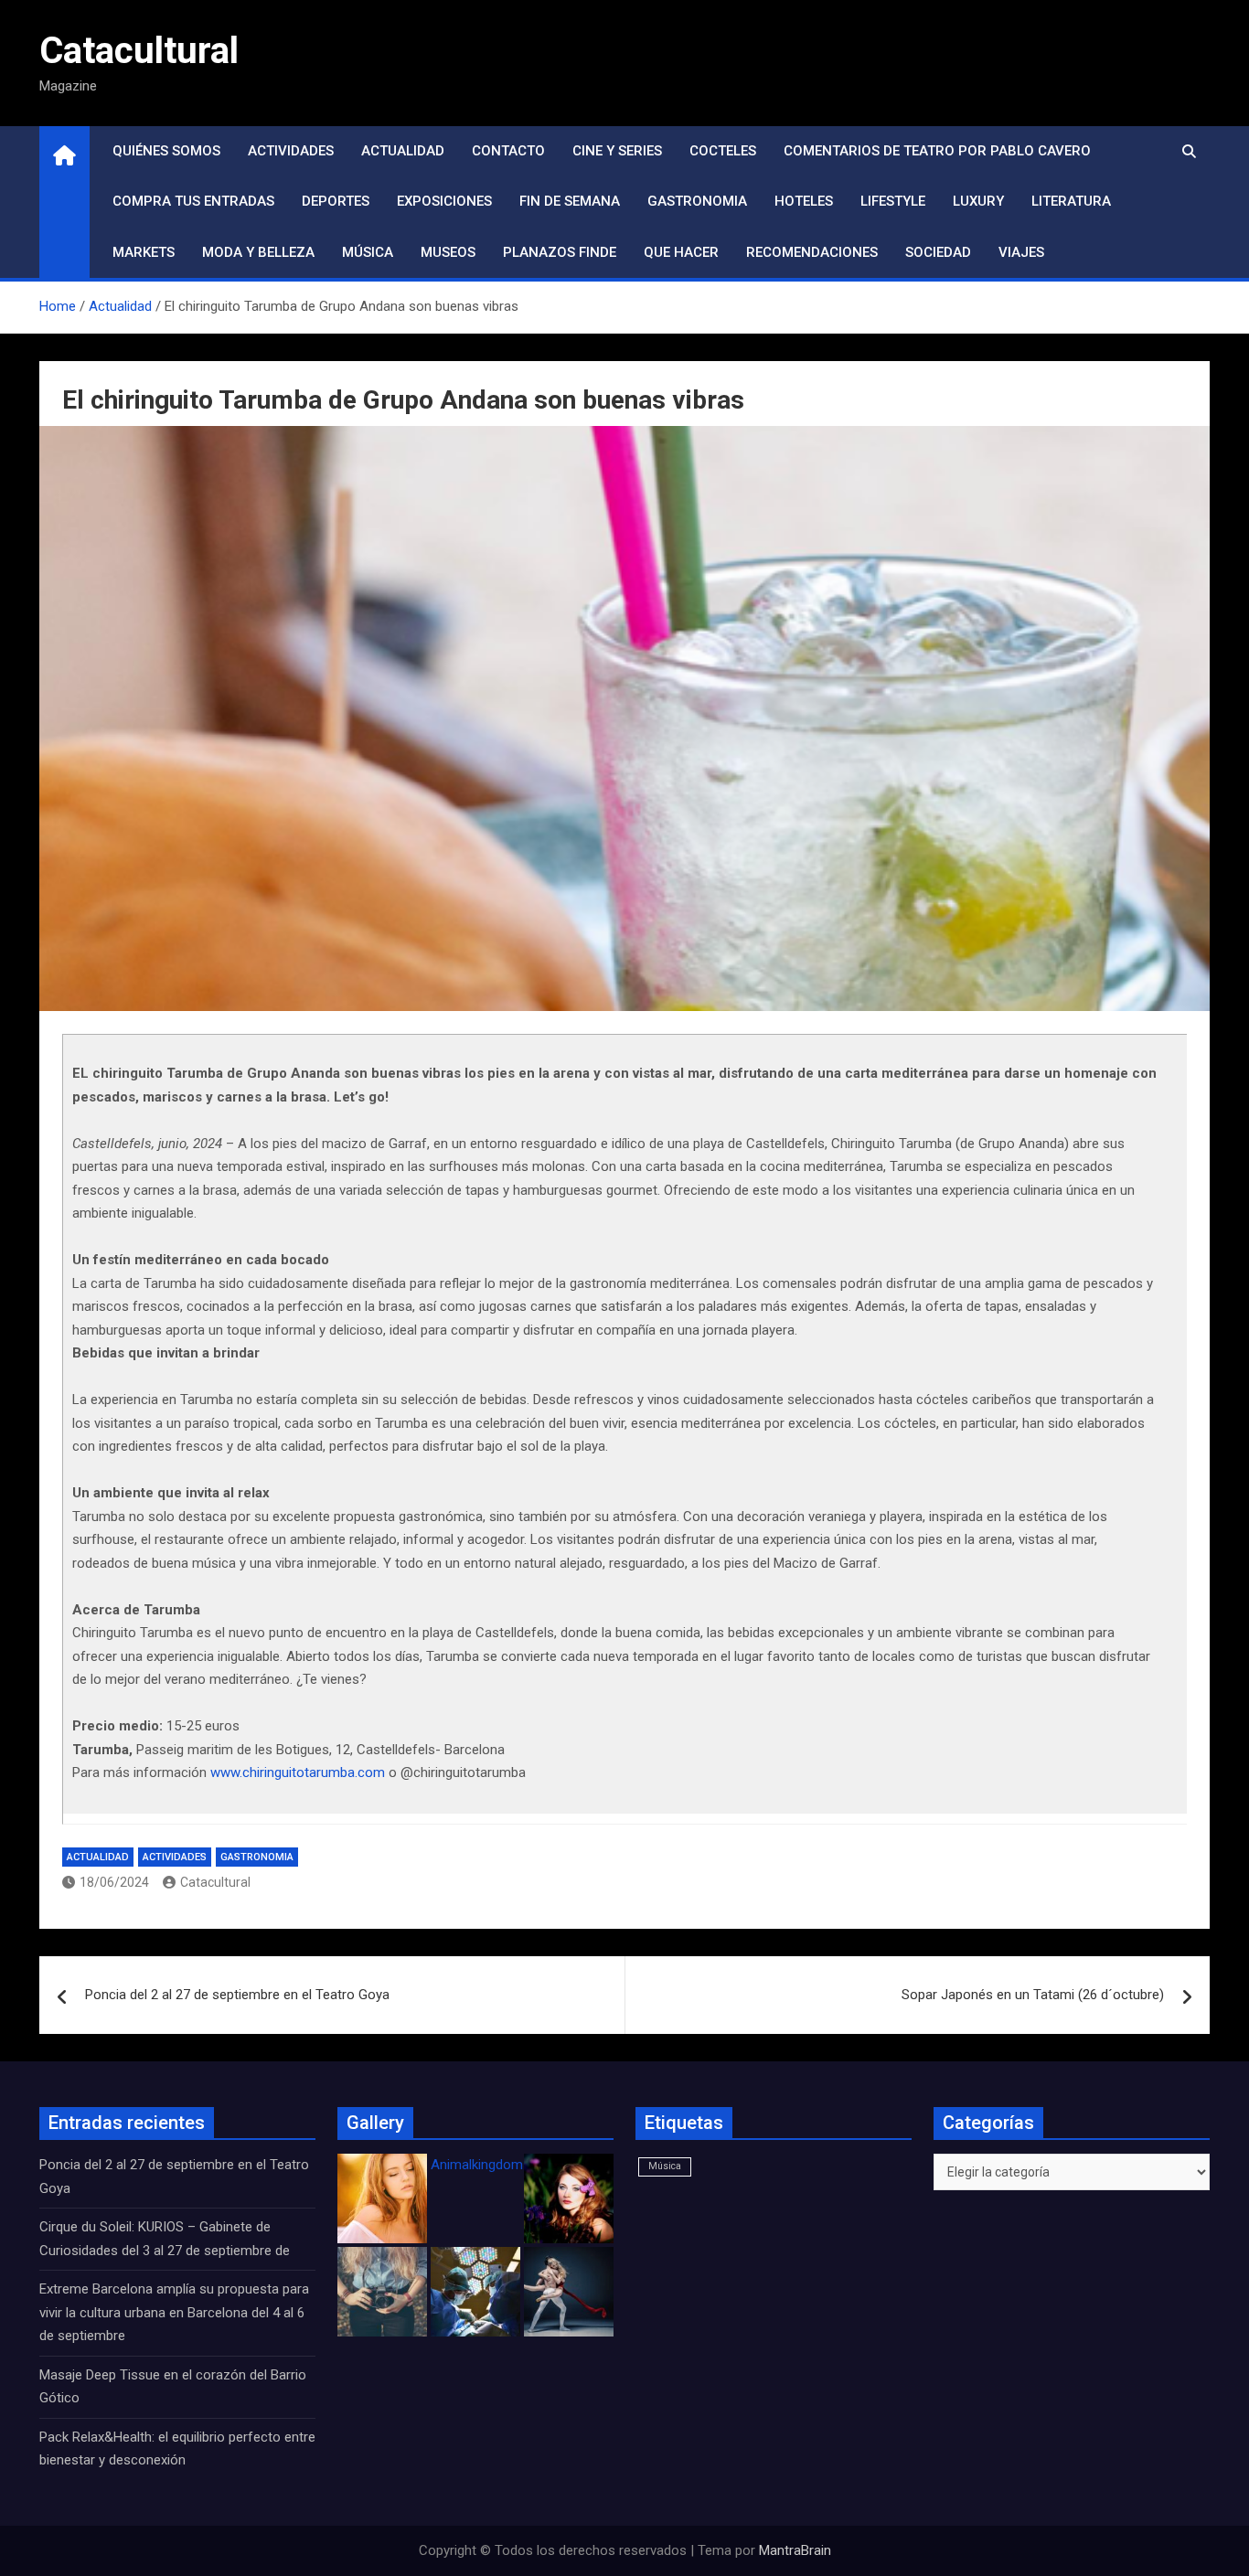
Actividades (291, 151)
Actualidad (403, 151)
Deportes (336, 201)
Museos (448, 252)
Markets (144, 252)
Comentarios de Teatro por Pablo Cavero (937, 151)
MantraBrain (795, 2550)
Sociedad (938, 252)
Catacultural (139, 51)
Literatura (1071, 201)
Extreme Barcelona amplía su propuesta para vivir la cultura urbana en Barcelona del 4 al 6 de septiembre (174, 2312)
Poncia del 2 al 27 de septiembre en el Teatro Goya (237, 1995)
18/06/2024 (114, 1882)
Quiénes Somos (166, 151)
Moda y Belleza (258, 252)
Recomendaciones (812, 252)
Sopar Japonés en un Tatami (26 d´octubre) (1033, 1995)
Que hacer (681, 252)
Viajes (1021, 252)
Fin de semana (570, 201)
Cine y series (617, 151)
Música (368, 252)
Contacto (508, 151)
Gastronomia (697, 201)
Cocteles (723, 151)
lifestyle (893, 201)
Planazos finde (560, 252)
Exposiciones (444, 201)
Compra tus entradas (193, 201)
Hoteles (804, 201)
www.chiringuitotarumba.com (298, 1772)
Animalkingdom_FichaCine (510, 2165)
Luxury (978, 201)
